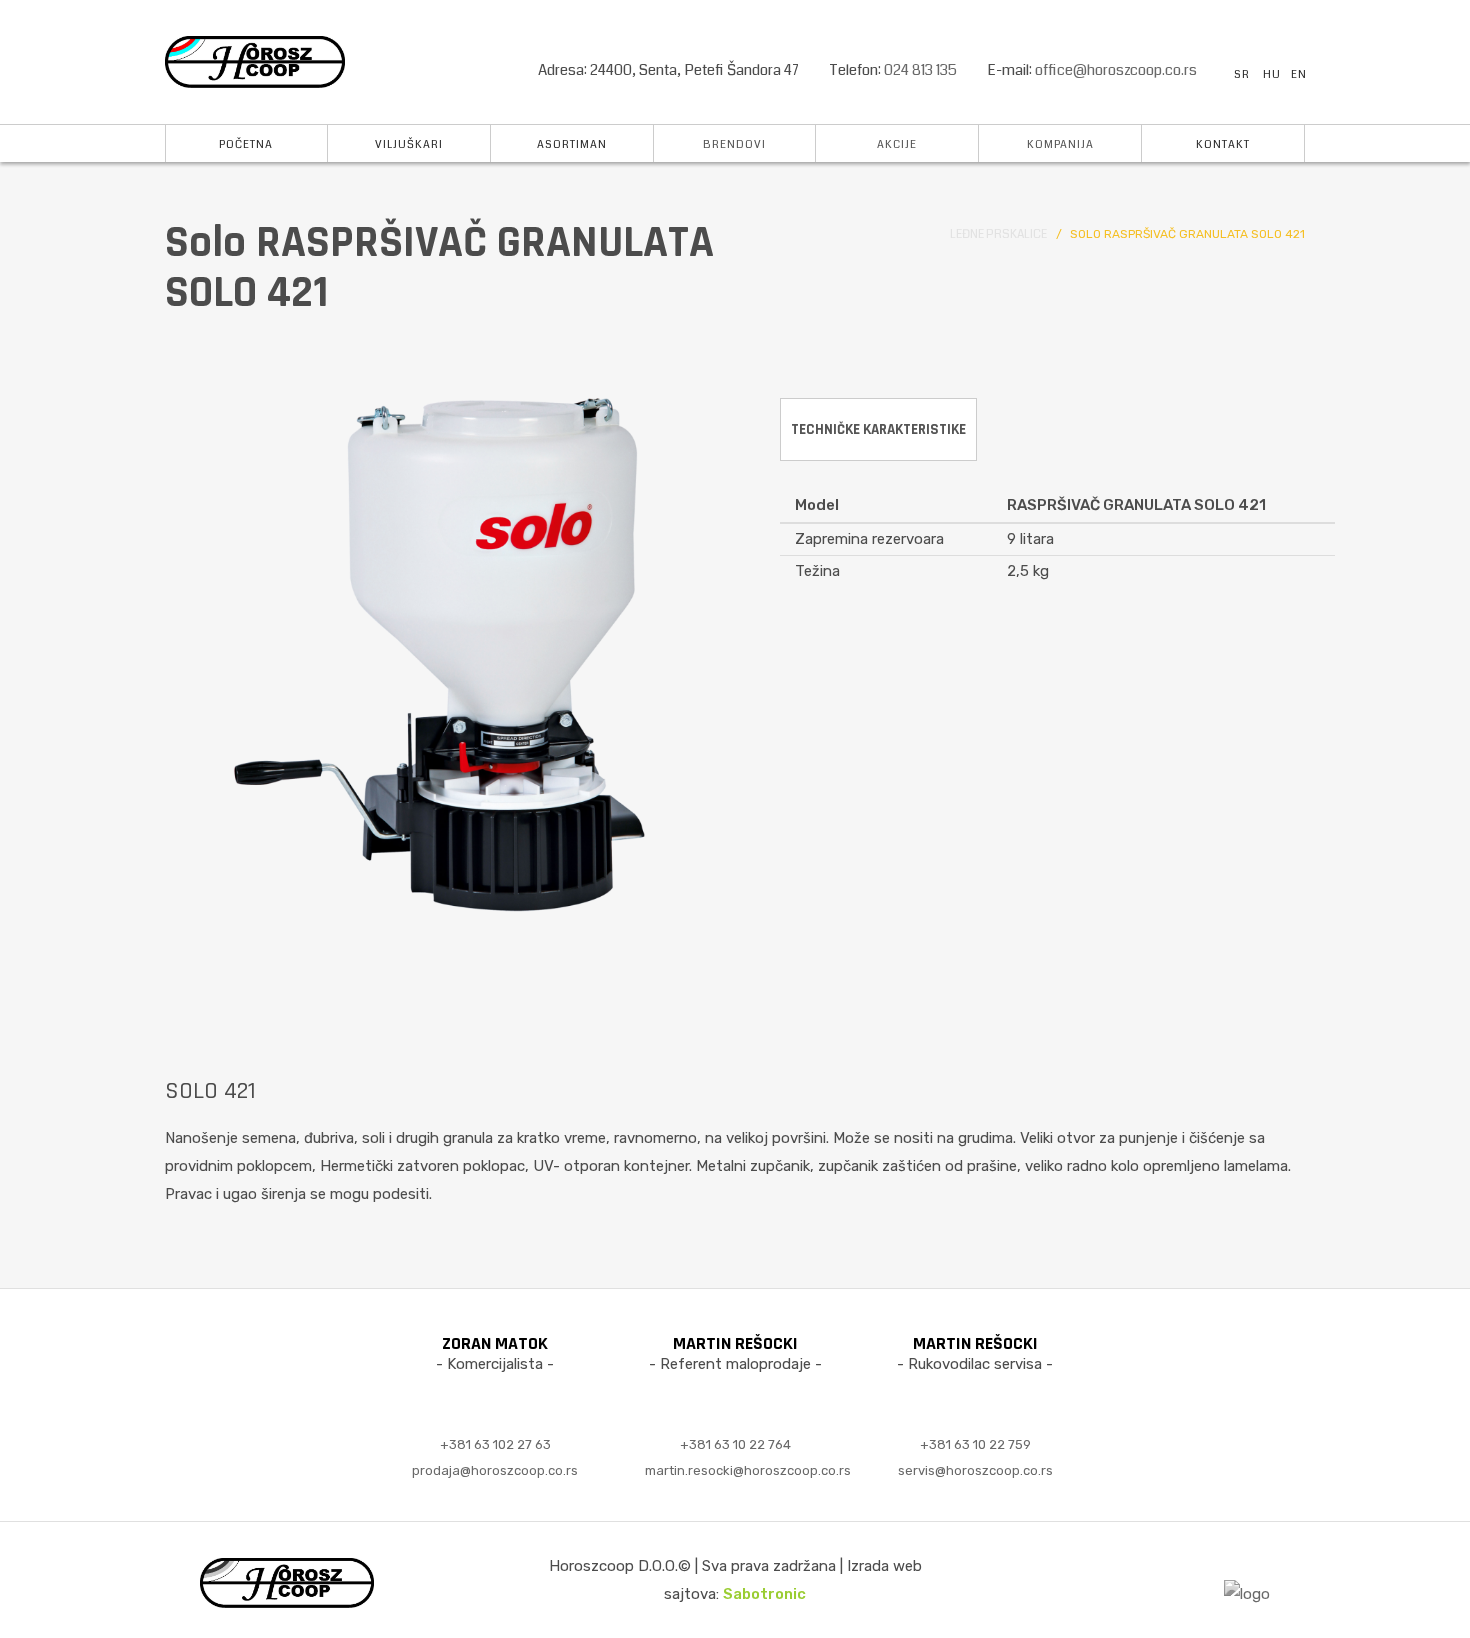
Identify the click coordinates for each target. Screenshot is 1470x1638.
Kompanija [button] (1060, 144)
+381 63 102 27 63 (495, 1445)
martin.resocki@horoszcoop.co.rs (748, 1471)
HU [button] (1272, 74)
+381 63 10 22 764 (735, 1445)
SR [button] (1242, 74)
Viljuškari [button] (409, 144)
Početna (246, 144)
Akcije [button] (897, 144)
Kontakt (1223, 144)
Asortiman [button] (572, 144)
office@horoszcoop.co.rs (1116, 70)
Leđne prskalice (998, 234)
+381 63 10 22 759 (975, 1445)
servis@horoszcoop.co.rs (975, 1471)
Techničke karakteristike (878, 429)
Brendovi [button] (734, 144)
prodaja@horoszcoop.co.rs (495, 1471)
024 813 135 (920, 70)
